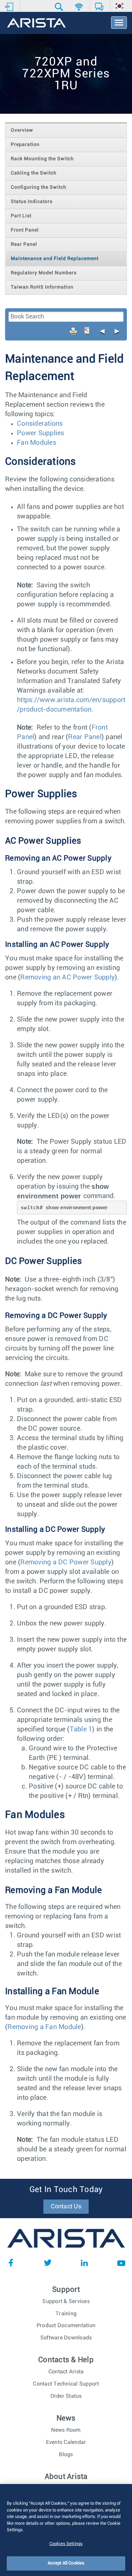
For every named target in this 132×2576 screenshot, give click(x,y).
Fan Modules (37, 443)
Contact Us (66, 2207)
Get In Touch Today (66, 2190)
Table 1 (81, 1729)
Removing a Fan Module (44, 2027)
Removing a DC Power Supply (66, 1562)
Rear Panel (85, 737)
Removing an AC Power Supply (68, 977)
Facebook (11, 2263)
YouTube (121, 2263)
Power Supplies (41, 433)
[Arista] (36, 23)
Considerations (40, 424)
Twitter (48, 2263)
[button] (60, 7)
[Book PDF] (87, 331)
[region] (66, 2530)
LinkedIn (84, 2263)
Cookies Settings (66, 2544)
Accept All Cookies (66, 2563)
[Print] (73, 331)
